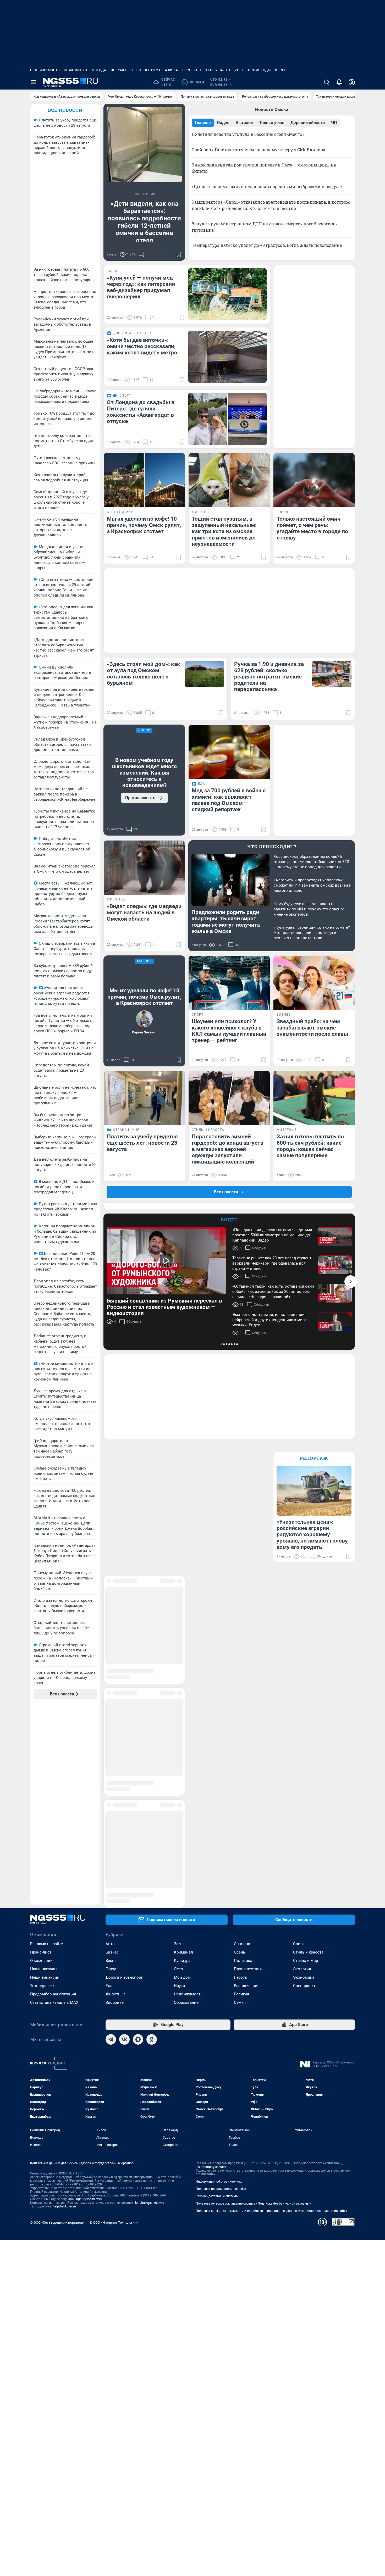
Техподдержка (43, 1792)
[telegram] (111, 1845)
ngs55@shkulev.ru (89, 2005)
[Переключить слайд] (351, 1282)
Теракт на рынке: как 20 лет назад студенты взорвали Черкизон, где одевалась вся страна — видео (273, 1263)
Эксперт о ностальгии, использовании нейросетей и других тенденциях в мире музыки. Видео (269, 1320)
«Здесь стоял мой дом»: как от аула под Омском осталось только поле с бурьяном (144, 674)
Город (111, 1775)
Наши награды (44, 1775)
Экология (302, 1775)
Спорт (299, 1750)
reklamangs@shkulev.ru (213, 1973)
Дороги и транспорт (124, 1783)
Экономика (304, 1783)
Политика (243, 1767)
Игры (280, 70)
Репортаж (314, 1458)
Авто (110, 1750)
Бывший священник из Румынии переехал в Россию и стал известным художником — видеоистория (164, 1307)
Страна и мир (306, 1767)
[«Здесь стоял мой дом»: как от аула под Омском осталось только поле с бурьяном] (205, 674)
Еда (109, 1792)
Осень (240, 1758)
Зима (179, 1750)
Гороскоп (192, 70)
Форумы (118, 70)
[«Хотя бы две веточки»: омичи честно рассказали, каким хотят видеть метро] (227, 357)
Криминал (183, 1758)
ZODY (239, 70)
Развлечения (246, 1792)
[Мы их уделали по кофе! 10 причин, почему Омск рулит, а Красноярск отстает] (144, 480)
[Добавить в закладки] (179, 254)
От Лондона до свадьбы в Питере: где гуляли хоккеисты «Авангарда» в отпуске (141, 412)
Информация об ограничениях (219, 1988)
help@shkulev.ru (64, 2012)
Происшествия (248, 1775)
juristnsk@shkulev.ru (150, 2009)
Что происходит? (272, 846)
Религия (241, 1800)
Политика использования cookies (221, 1995)
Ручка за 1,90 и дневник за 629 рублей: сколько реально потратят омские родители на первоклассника (269, 677)
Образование (186, 1809)
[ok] (152, 1845)
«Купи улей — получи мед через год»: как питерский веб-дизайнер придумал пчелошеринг (141, 287)
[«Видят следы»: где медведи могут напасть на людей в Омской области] (144, 868)
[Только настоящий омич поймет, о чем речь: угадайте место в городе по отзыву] (314, 480)
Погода (99, 70)
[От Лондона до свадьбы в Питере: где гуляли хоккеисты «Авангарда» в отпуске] (227, 419)
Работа (240, 1783)
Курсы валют (218, 70)
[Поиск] (327, 82)
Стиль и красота (308, 1758)
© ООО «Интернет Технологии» (114, 2029)
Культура (182, 1767)
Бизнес (112, 1758)
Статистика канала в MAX (54, 1809)
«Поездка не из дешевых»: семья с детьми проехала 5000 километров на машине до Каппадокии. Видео (272, 1235)
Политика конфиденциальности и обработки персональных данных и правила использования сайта (271, 2017)
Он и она (242, 1750)
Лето (178, 1775)
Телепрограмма (145, 70)
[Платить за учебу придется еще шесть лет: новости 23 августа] (144, 1098)
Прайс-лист (41, 1758)
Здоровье (115, 1809)
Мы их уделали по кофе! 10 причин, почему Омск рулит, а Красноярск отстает (144, 997)
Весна (111, 1767)
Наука (179, 1792)
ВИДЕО (229, 1220)
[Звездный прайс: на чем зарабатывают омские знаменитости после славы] (314, 983)
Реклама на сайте (46, 1750)
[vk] (124, 1845)
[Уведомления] (339, 82)
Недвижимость (45, 70)
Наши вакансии (45, 1783)
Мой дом (182, 1783)
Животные (116, 1800)
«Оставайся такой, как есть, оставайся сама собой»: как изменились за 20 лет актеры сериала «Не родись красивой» (273, 1292)
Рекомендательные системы (217, 2002)
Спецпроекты (306, 1792)
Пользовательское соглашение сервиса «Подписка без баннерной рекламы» (253, 2010)
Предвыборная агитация (53, 1800)
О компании (41, 1767)
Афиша (172, 70)
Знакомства (76, 70)
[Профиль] (352, 82)
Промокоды (259, 70)
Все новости (65, 110)
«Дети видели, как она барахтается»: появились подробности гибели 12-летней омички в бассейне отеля (144, 222)
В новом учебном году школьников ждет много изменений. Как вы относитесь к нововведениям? (144, 773)
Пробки (194, 82)
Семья (240, 1809)
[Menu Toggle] (33, 82)
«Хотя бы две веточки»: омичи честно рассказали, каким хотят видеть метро (142, 346)
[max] (138, 1845)
